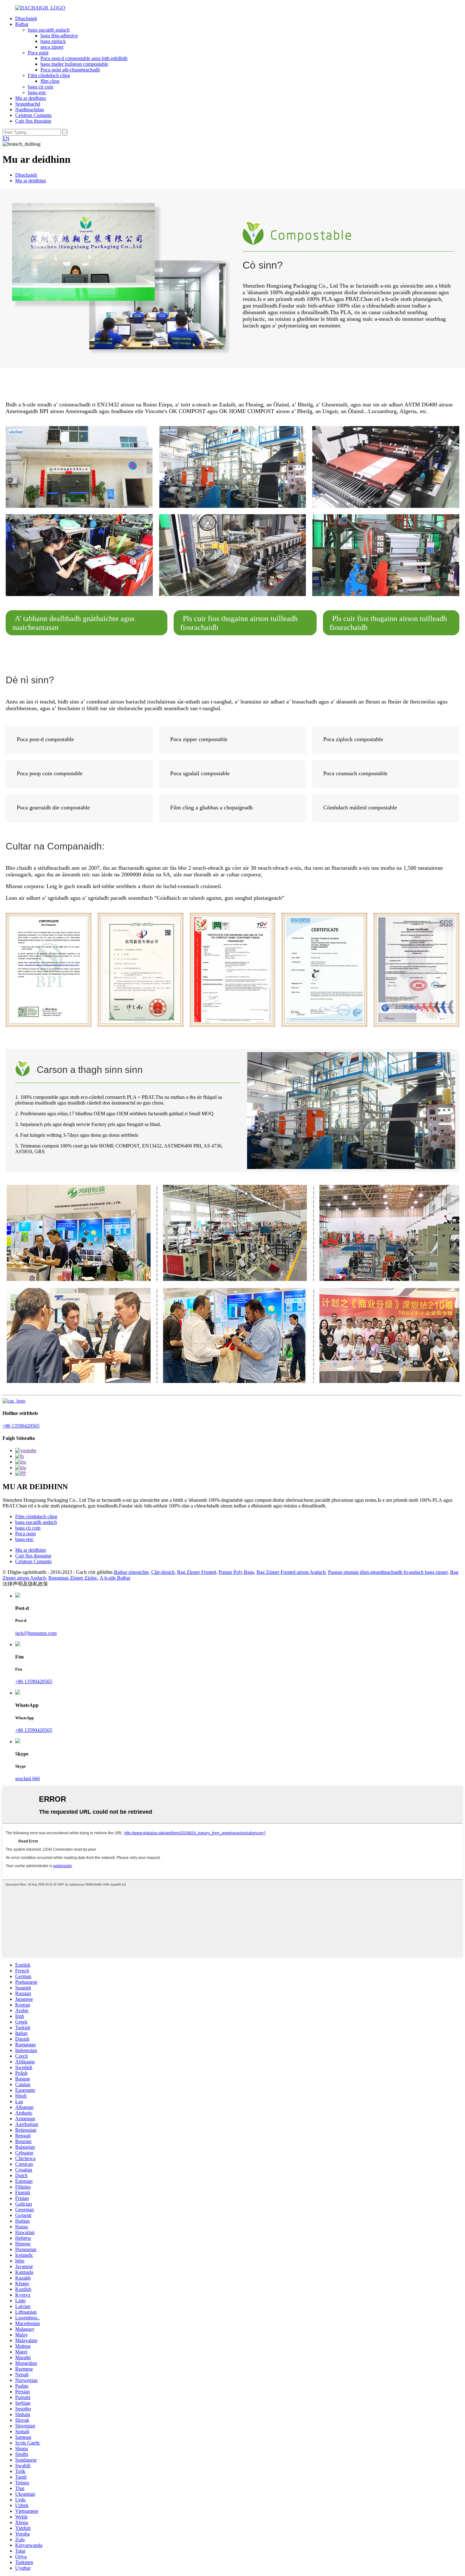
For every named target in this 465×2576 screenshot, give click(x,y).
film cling (50, 81)
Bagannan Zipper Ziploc (73, 1578)
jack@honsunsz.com (36, 1633)
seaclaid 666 (28, 1778)
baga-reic (37, 92)
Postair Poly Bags (236, 1572)
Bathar (22, 24)
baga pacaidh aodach (49, 30)
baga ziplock (53, 41)
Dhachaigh (26, 18)
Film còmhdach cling (49, 75)
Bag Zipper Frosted (197, 1572)
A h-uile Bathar (115, 1578)
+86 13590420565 (21, 1426)
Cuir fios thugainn (33, 121)
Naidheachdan (30, 110)
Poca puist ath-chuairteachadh (70, 70)
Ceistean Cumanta (33, 115)
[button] (87, 623)
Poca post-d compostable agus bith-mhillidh (84, 58)
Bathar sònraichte (131, 1572)
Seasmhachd (28, 104)
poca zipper (52, 47)
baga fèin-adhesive (59, 36)
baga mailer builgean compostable (74, 64)
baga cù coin (40, 87)
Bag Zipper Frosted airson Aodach (291, 1572)
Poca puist (38, 53)
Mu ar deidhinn (31, 98)
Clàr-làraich (163, 1572)
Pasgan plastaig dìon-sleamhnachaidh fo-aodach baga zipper (388, 1572)
